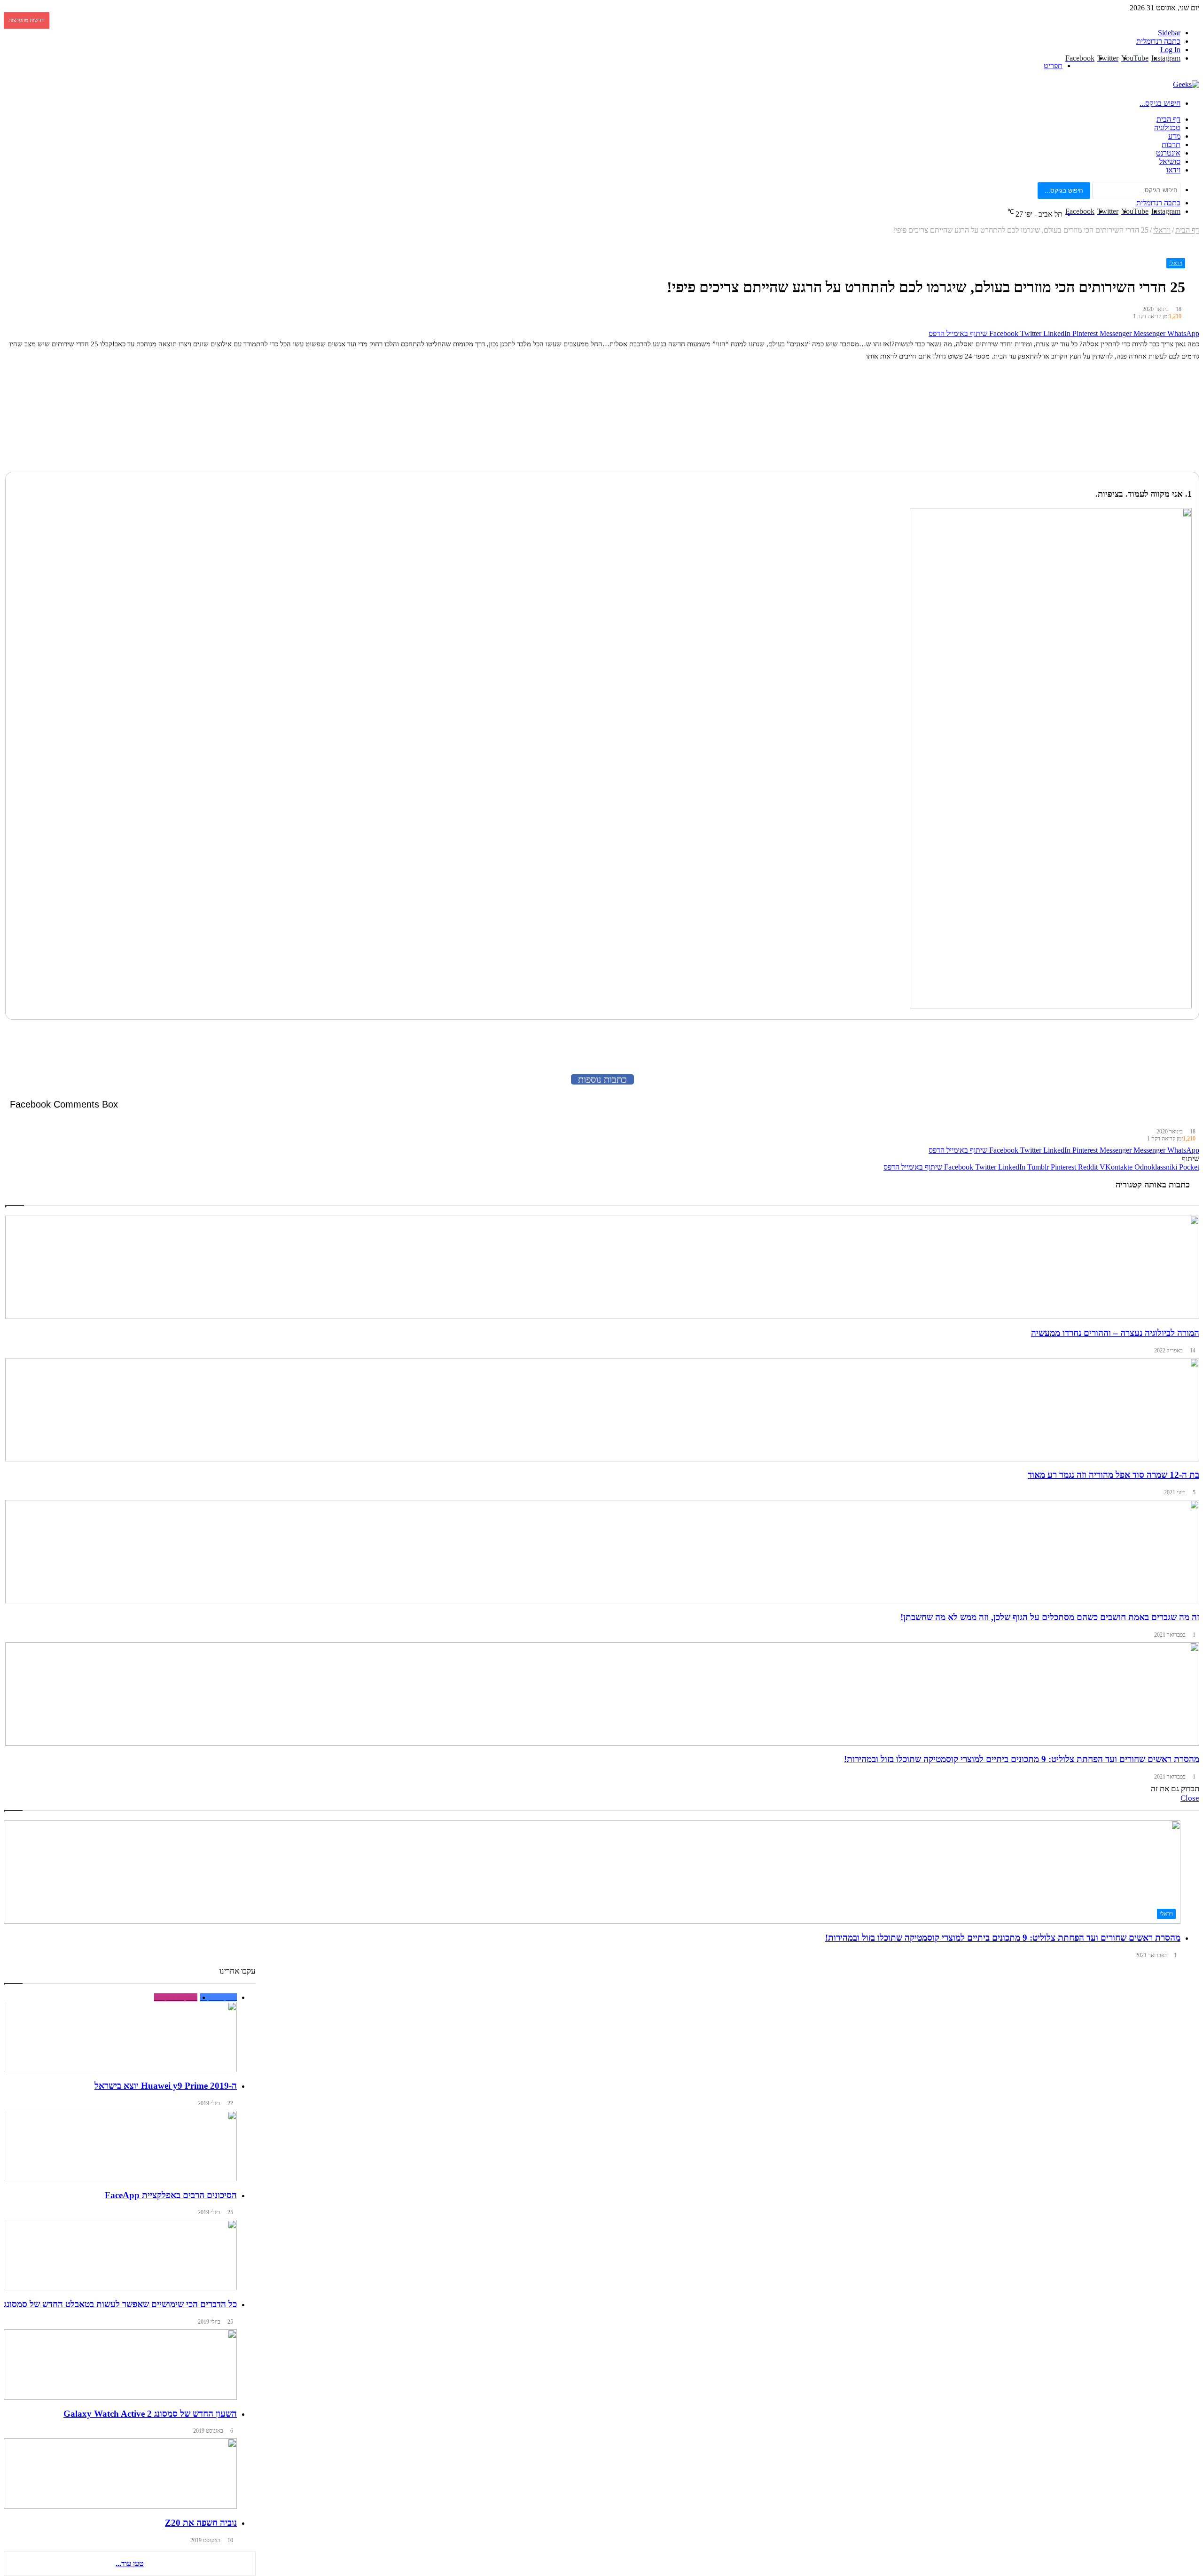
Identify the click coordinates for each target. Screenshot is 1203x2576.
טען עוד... (130, 2564)
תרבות (1171, 144)
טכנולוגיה (1167, 128)
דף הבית (1168, 119)
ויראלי (1176, 263)
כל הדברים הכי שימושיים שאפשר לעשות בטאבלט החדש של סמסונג (120, 2304)
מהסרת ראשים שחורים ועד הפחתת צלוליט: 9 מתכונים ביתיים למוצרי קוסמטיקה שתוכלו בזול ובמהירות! (1003, 1938)
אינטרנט (1168, 153)
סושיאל (1170, 161)
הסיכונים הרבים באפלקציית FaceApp (171, 2195)
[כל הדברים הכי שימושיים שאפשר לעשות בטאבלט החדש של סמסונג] (120, 2255)
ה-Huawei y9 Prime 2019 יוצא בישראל (166, 2086)
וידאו (1173, 170)
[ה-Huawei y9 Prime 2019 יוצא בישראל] (120, 2033)
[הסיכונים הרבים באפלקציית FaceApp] (120, 2146)
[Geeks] (1186, 84)
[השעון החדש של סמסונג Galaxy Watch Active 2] (120, 2365)
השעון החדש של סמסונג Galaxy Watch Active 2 (150, 2414)
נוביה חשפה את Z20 (201, 2523)
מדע (1174, 136)
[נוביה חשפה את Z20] (120, 2474)
